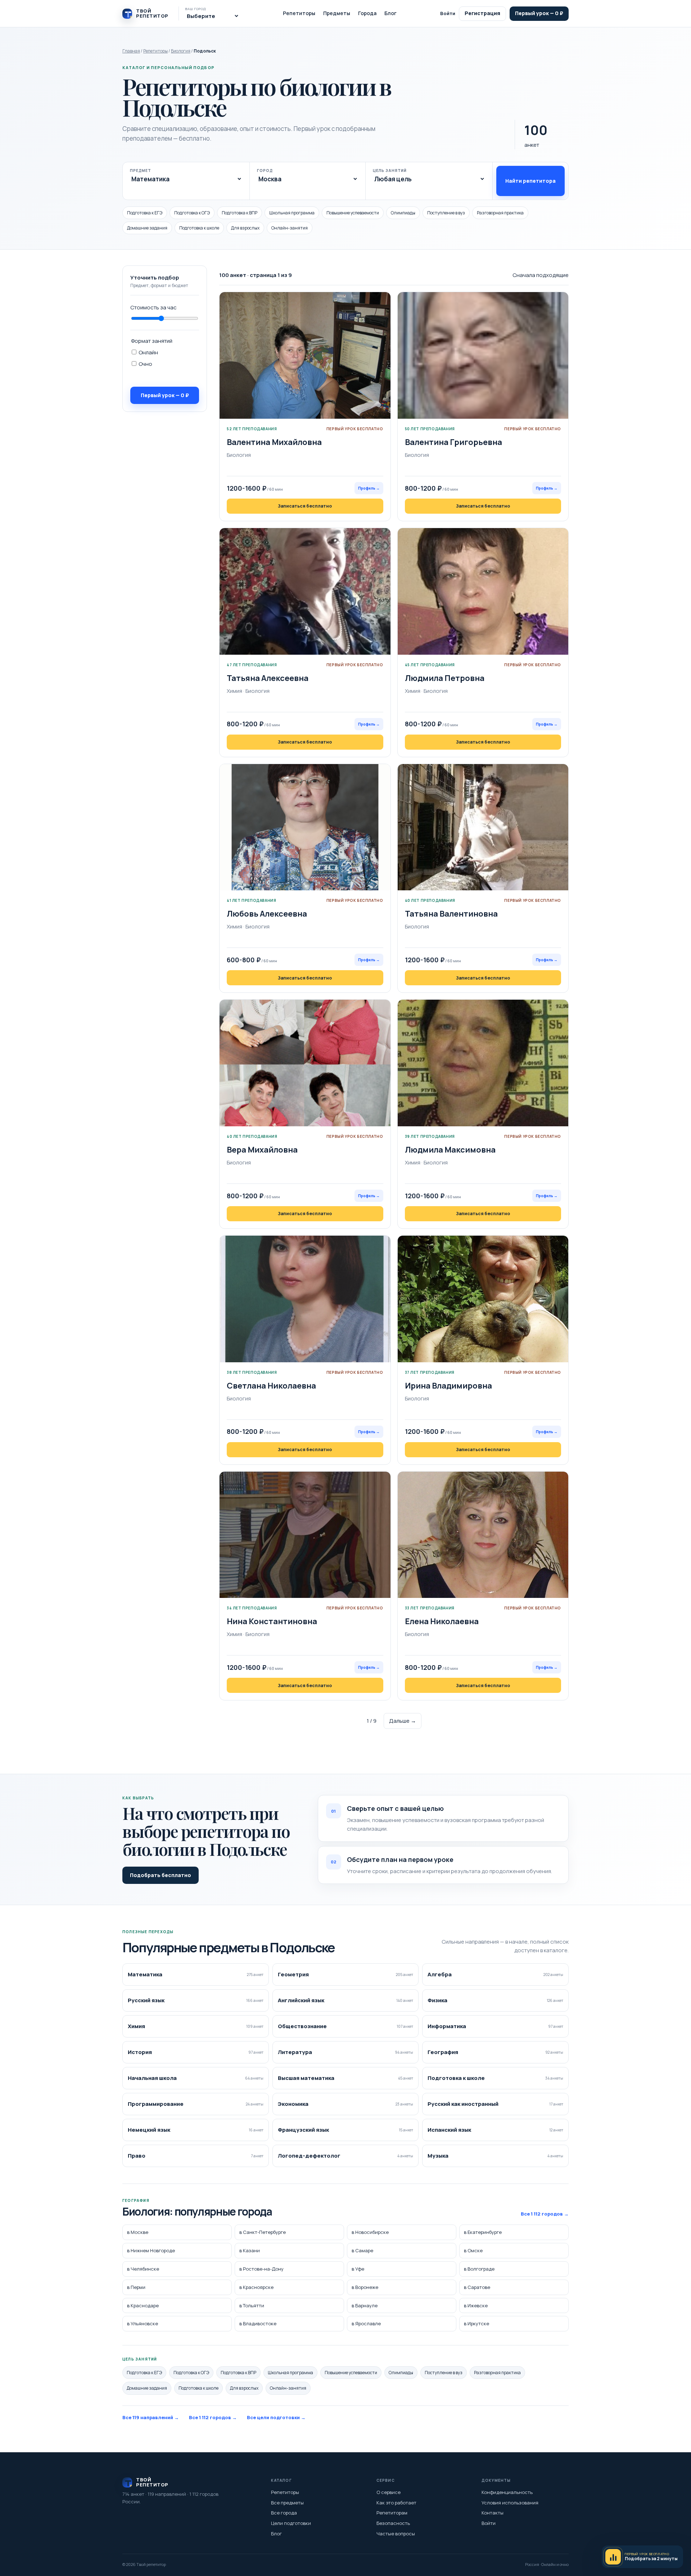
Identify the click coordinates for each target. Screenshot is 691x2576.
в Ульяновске (143, 2324)
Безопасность (393, 2523)
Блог (390, 13)
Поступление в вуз (446, 213)
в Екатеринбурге (483, 2232)
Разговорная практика (500, 213)
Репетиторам (392, 2513)
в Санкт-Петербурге (263, 2232)
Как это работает (396, 2503)
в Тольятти (252, 2305)
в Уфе (358, 2269)
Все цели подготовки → (276, 2417)
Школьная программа (292, 213)
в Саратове (477, 2287)
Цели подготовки (291, 2523)
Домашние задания (147, 228)
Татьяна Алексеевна (268, 678)
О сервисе (389, 2492)
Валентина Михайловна (274, 442)
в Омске (473, 2251)
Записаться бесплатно (305, 506)
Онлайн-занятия (290, 228)
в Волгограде (479, 2269)
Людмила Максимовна (450, 1150)
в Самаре (362, 2251)
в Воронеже (365, 2287)
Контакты (493, 2513)
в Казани (250, 2251)
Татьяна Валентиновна (451, 914)
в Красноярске (256, 2287)
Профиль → (369, 488)
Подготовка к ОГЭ (192, 213)
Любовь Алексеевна (267, 914)
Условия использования (510, 2503)
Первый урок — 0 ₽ (539, 13)
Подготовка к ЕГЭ (145, 213)
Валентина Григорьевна (453, 442)
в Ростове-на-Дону (261, 2269)
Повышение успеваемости (353, 213)
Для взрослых (245, 228)
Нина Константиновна (272, 1621)
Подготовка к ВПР (240, 213)
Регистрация (482, 13)
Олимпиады (403, 213)
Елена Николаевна (442, 1621)
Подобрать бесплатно (161, 1875)
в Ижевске (476, 2305)
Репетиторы (299, 13)
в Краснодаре (143, 2305)
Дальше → (403, 1721)
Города (367, 13)
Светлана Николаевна (271, 1386)
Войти (448, 13)
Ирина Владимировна (448, 1386)
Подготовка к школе (199, 228)
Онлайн (148, 352)
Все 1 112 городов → (545, 2214)
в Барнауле (365, 2305)
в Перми (136, 2287)
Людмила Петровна (445, 678)
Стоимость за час (153, 307)
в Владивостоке (258, 2324)
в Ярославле (366, 2324)
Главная (131, 51)
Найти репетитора (530, 181)
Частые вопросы (396, 2534)
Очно (145, 364)
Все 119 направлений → (151, 2417)
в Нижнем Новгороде (151, 2251)
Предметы (337, 13)
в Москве (138, 2232)
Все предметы (287, 2503)
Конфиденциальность (507, 2492)
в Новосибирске (370, 2232)
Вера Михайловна (262, 1150)
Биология (181, 51)
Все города (284, 2513)
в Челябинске (143, 2269)
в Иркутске (477, 2324)
